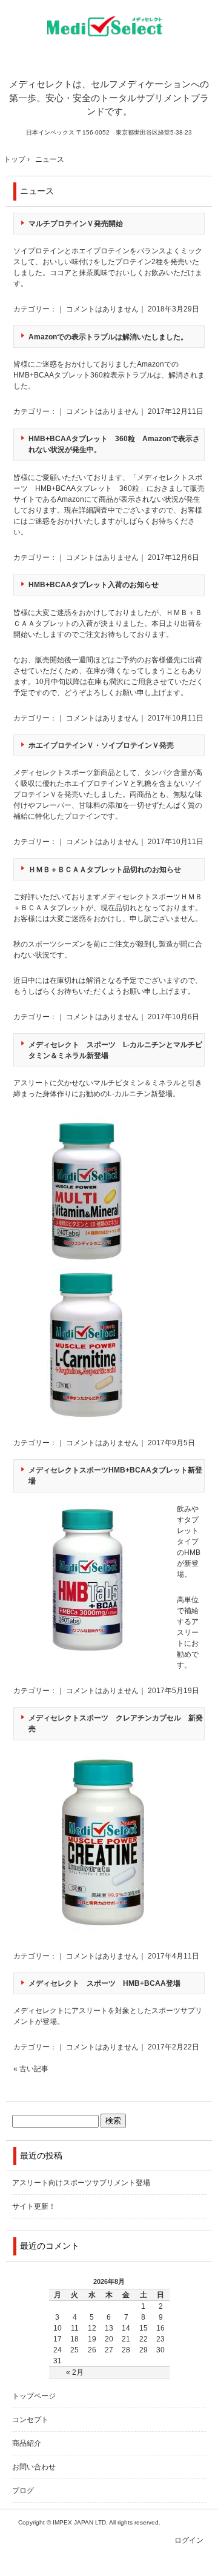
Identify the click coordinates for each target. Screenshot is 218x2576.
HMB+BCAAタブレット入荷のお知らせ (94, 585)
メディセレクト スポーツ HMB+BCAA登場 (104, 1983)
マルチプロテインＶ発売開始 (76, 224)
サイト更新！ (34, 2206)
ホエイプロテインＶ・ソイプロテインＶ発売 (101, 745)
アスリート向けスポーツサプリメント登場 (81, 2183)
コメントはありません (102, 309)
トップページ (34, 2396)
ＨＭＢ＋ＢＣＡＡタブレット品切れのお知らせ (105, 870)
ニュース (37, 191)
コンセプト (30, 2420)
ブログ (23, 2491)
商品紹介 (27, 2443)
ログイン (189, 2540)
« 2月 (75, 2372)
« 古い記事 (31, 2069)
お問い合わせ (34, 2467)
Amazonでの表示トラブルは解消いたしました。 (108, 337)
